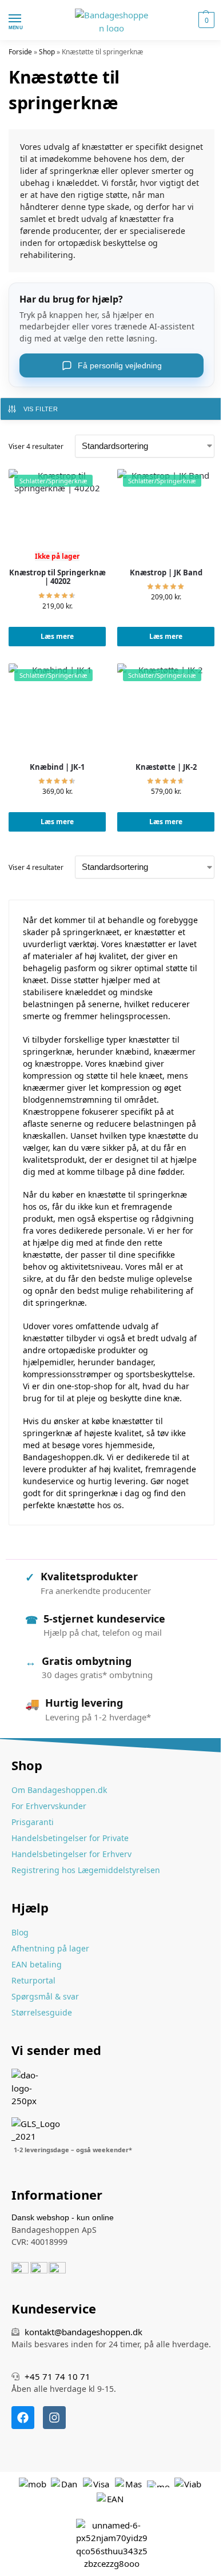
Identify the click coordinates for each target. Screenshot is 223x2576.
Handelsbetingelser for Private (70, 1838)
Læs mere (57, 636)
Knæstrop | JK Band (166, 573)
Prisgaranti (33, 1822)
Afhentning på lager (50, 1948)
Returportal (33, 1980)
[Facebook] (23, 2418)
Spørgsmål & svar (45, 1996)
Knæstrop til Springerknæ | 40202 (57, 577)
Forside (20, 52)
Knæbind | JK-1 (57, 768)
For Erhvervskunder (49, 1806)
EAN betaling (37, 1964)
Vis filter (41, 409)
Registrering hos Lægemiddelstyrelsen (86, 1870)
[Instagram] (54, 2418)
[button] (205, 20)
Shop (47, 52)
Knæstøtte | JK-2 (166, 768)
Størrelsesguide (42, 2012)
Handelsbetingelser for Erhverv (71, 1854)
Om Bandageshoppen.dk (59, 1790)
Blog (20, 1932)
